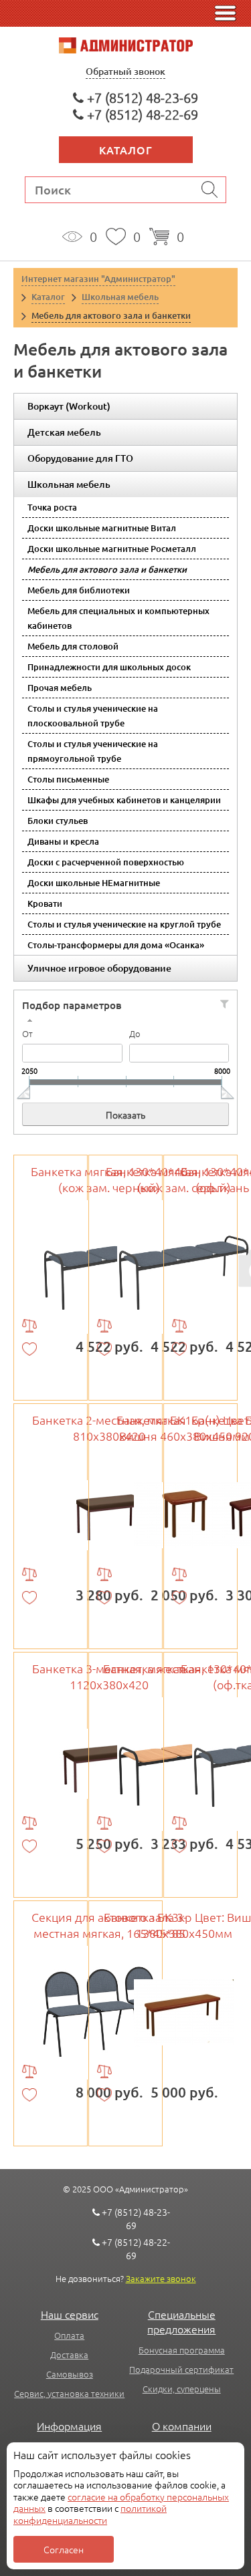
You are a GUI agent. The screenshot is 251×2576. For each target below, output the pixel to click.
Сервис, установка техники (69, 2393)
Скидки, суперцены (182, 2389)
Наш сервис (70, 2314)
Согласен (64, 2549)
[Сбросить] (225, 1004)
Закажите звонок (161, 2278)
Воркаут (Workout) (69, 406)
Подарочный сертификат (181, 2369)
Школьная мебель (69, 484)
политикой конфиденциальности (90, 2514)
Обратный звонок (125, 71)
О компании (182, 2426)
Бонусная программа (182, 2350)
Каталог (126, 150)
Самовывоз (70, 2374)
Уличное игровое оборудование (99, 968)
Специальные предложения (181, 2321)
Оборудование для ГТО (80, 458)
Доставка (69, 2354)
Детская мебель (64, 432)
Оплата (69, 2335)
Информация (69, 2426)
